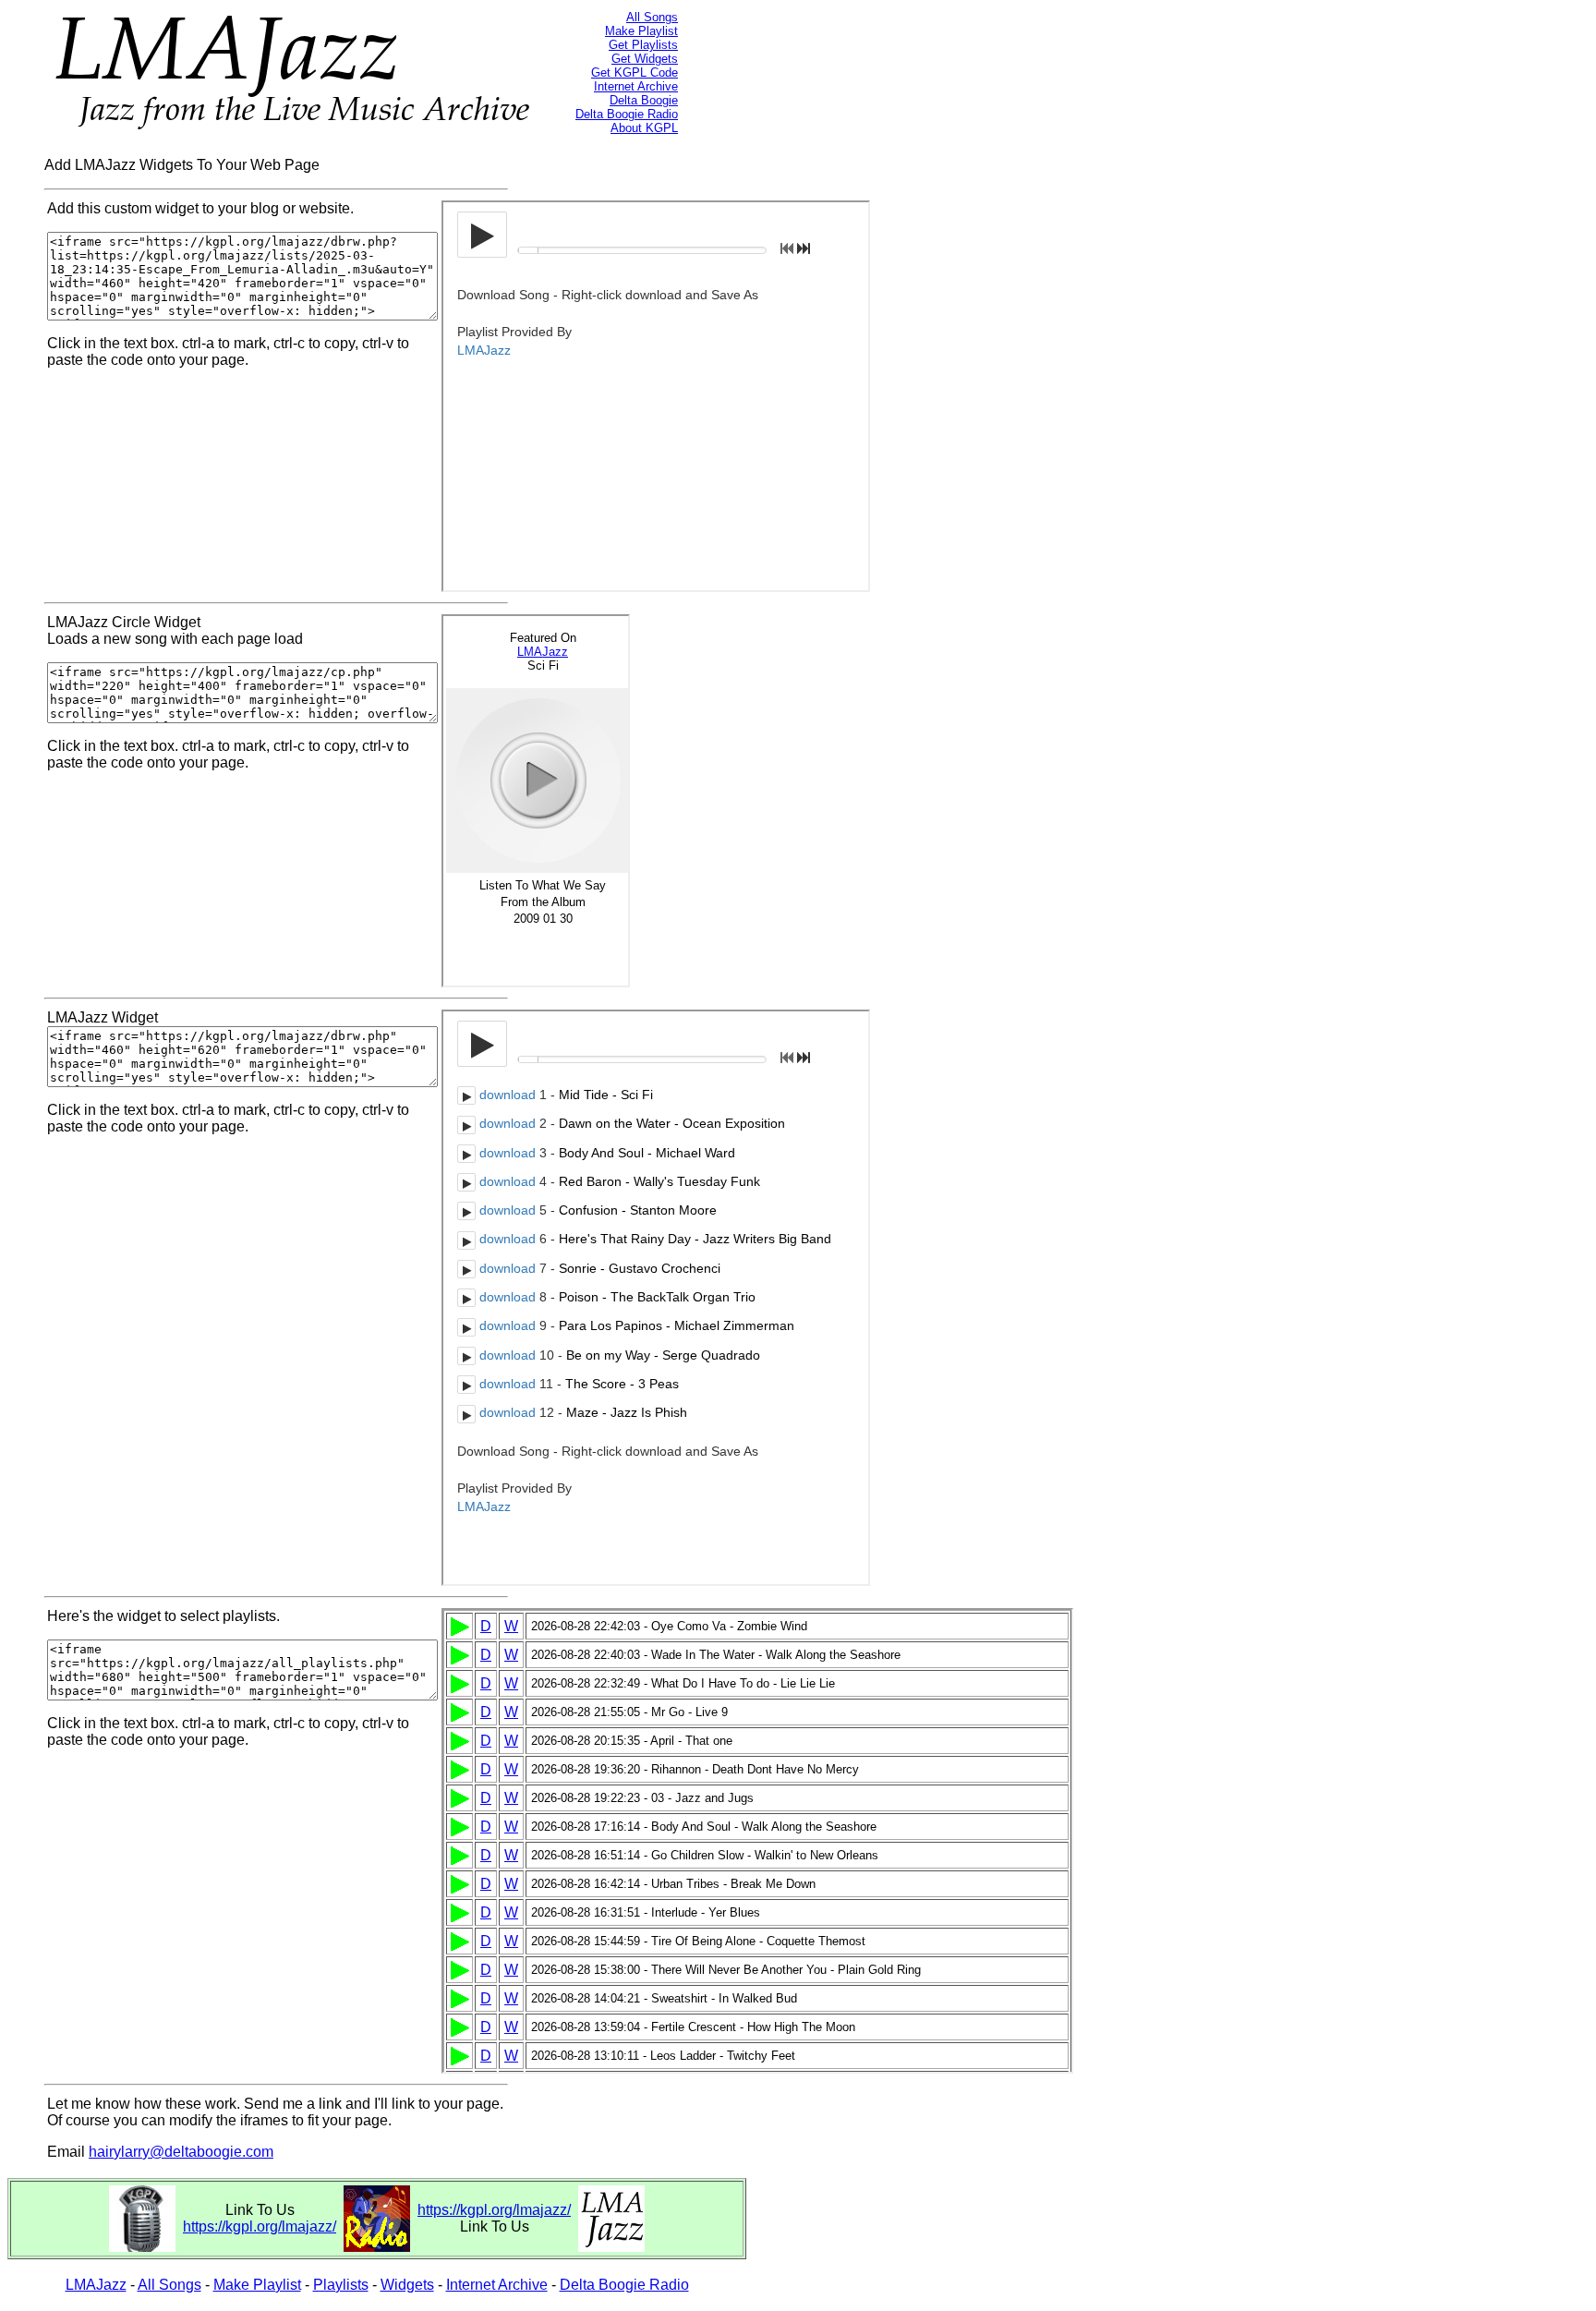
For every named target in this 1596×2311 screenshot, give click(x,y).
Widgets (407, 2285)
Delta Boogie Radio (627, 114)
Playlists (341, 2285)
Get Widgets (645, 59)
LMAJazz (96, 2285)
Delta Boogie (644, 100)
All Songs (652, 17)
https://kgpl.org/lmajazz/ (260, 2226)
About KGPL (644, 128)
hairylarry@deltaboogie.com (181, 2152)
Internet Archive (636, 86)
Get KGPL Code (635, 73)
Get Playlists (643, 45)
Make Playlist (641, 31)
